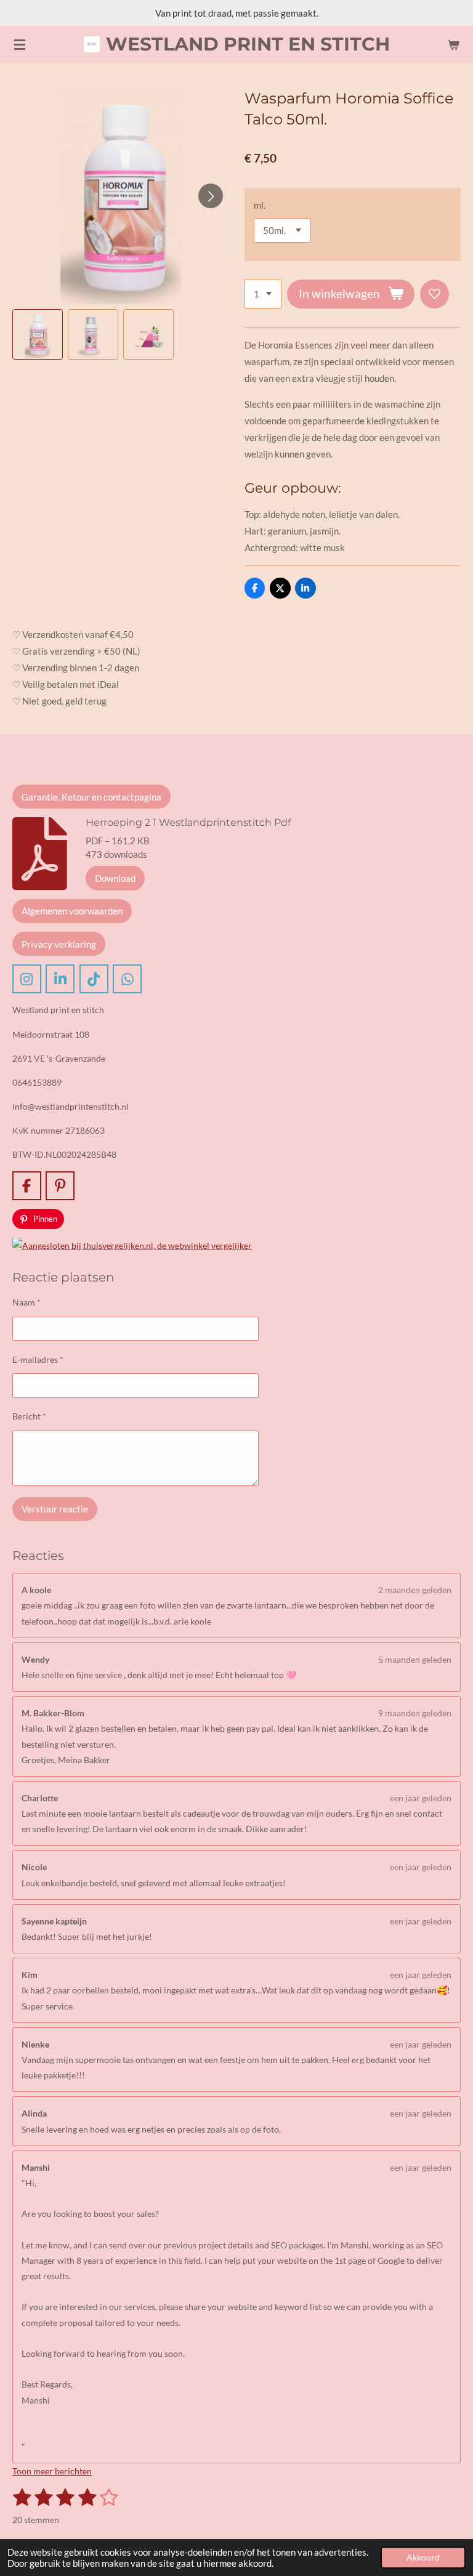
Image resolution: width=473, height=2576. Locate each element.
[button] (38, 334)
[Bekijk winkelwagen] (453, 44)
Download (115, 878)
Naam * (26, 1302)
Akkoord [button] (423, 2558)
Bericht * (29, 1416)
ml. (260, 205)
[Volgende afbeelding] (211, 196)
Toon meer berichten (52, 2471)
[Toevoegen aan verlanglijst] (435, 294)
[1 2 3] (263, 294)
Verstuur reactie (55, 1509)
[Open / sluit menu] (20, 44)
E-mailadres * (38, 1359)
